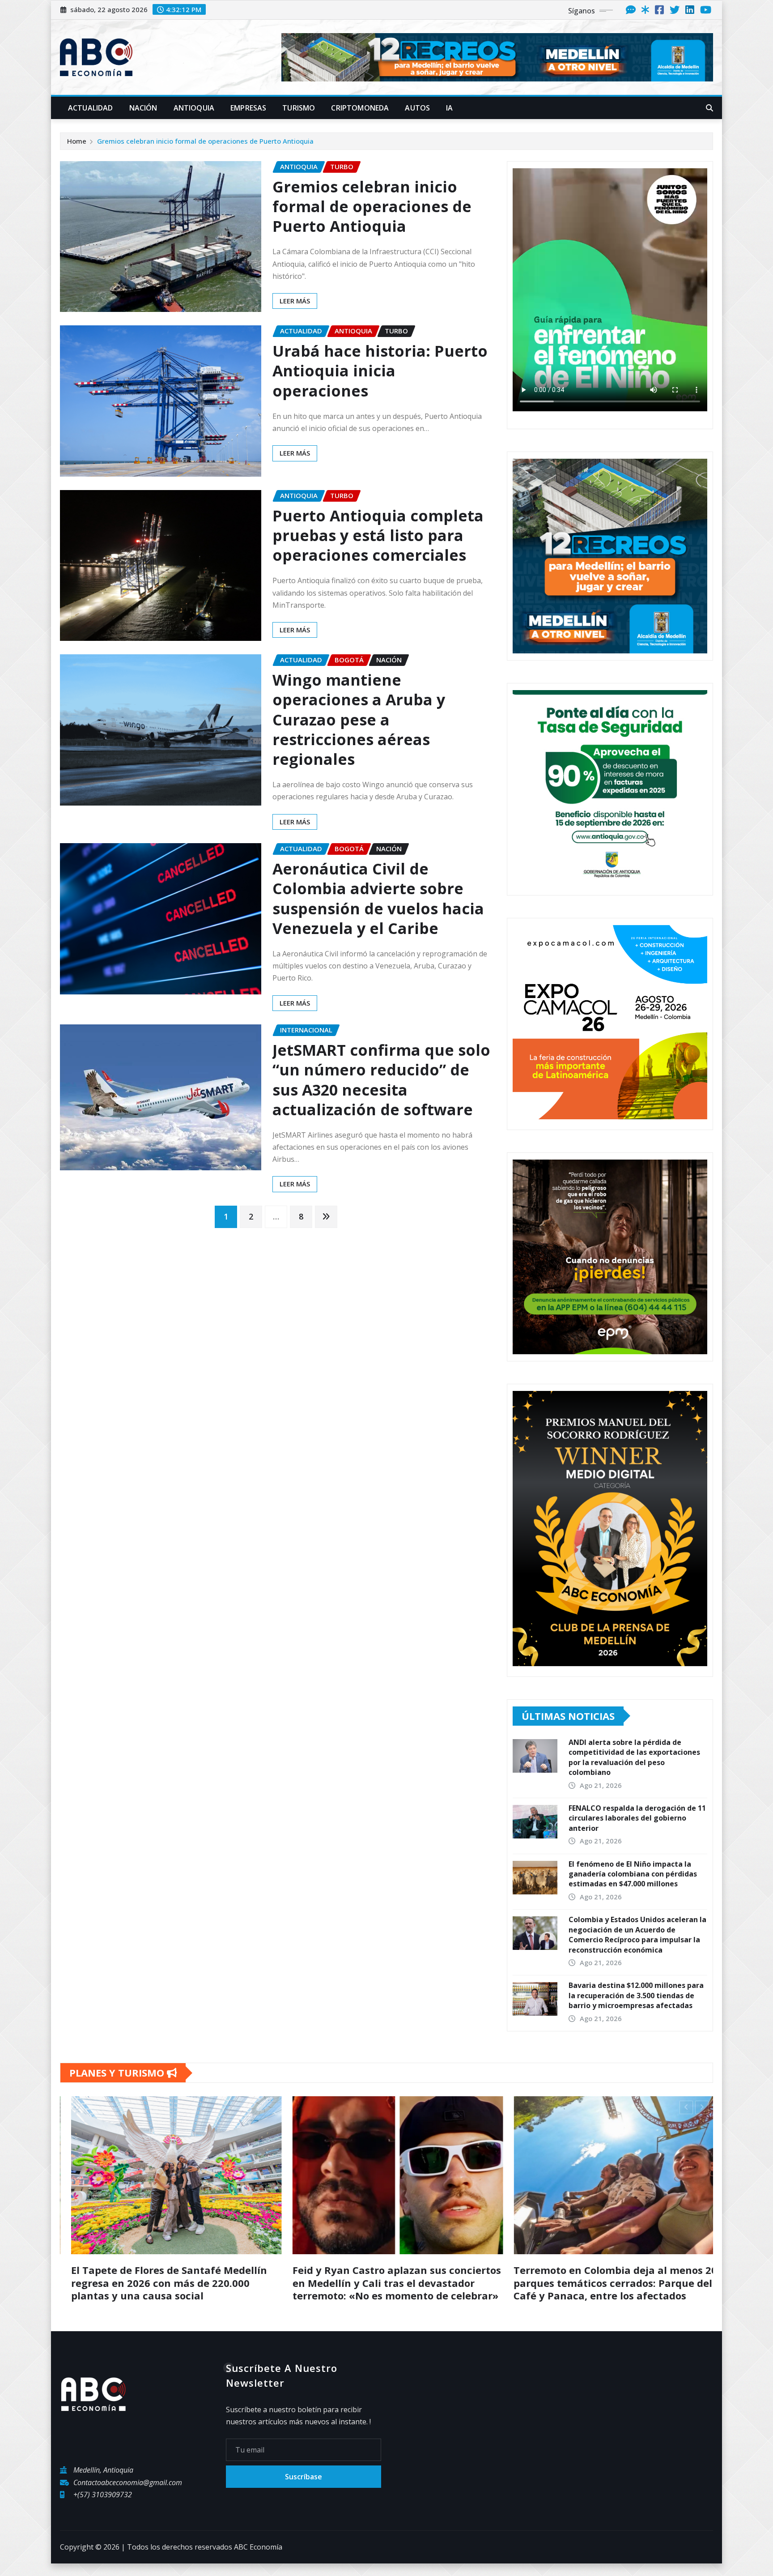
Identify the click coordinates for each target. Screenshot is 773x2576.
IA (449, 108)
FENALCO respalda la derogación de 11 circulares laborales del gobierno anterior (637, 1818)
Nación (143, 108)
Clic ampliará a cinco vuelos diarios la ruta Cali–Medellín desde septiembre (406, 2276)
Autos (417, 108)
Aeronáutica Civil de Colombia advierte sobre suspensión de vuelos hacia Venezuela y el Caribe (378, 898)
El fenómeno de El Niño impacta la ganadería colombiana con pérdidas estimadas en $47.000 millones (633, 1874)
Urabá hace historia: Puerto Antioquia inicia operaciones (380, 371)
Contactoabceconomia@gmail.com (128, 2495)
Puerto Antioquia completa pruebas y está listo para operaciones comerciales (378, 535)
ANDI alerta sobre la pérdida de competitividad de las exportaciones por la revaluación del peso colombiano (634, 1757)
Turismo (299, 108)
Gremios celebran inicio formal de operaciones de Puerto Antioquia (205, 141)
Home (77, 141)
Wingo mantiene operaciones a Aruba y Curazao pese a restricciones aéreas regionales (359, 719)
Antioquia (194, 108)
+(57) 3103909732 (103, 2507)
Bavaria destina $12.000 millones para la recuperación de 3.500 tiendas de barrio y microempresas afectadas (636, 1995)
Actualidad (91, 108)
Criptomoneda (360, 108)
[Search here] (709, 108)
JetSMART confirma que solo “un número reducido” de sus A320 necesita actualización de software (381, 1080)
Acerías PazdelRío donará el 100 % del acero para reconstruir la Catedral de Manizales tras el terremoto (184, 2283)
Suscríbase (304, 2490)
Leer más (295, 301)
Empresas (248, 108)
